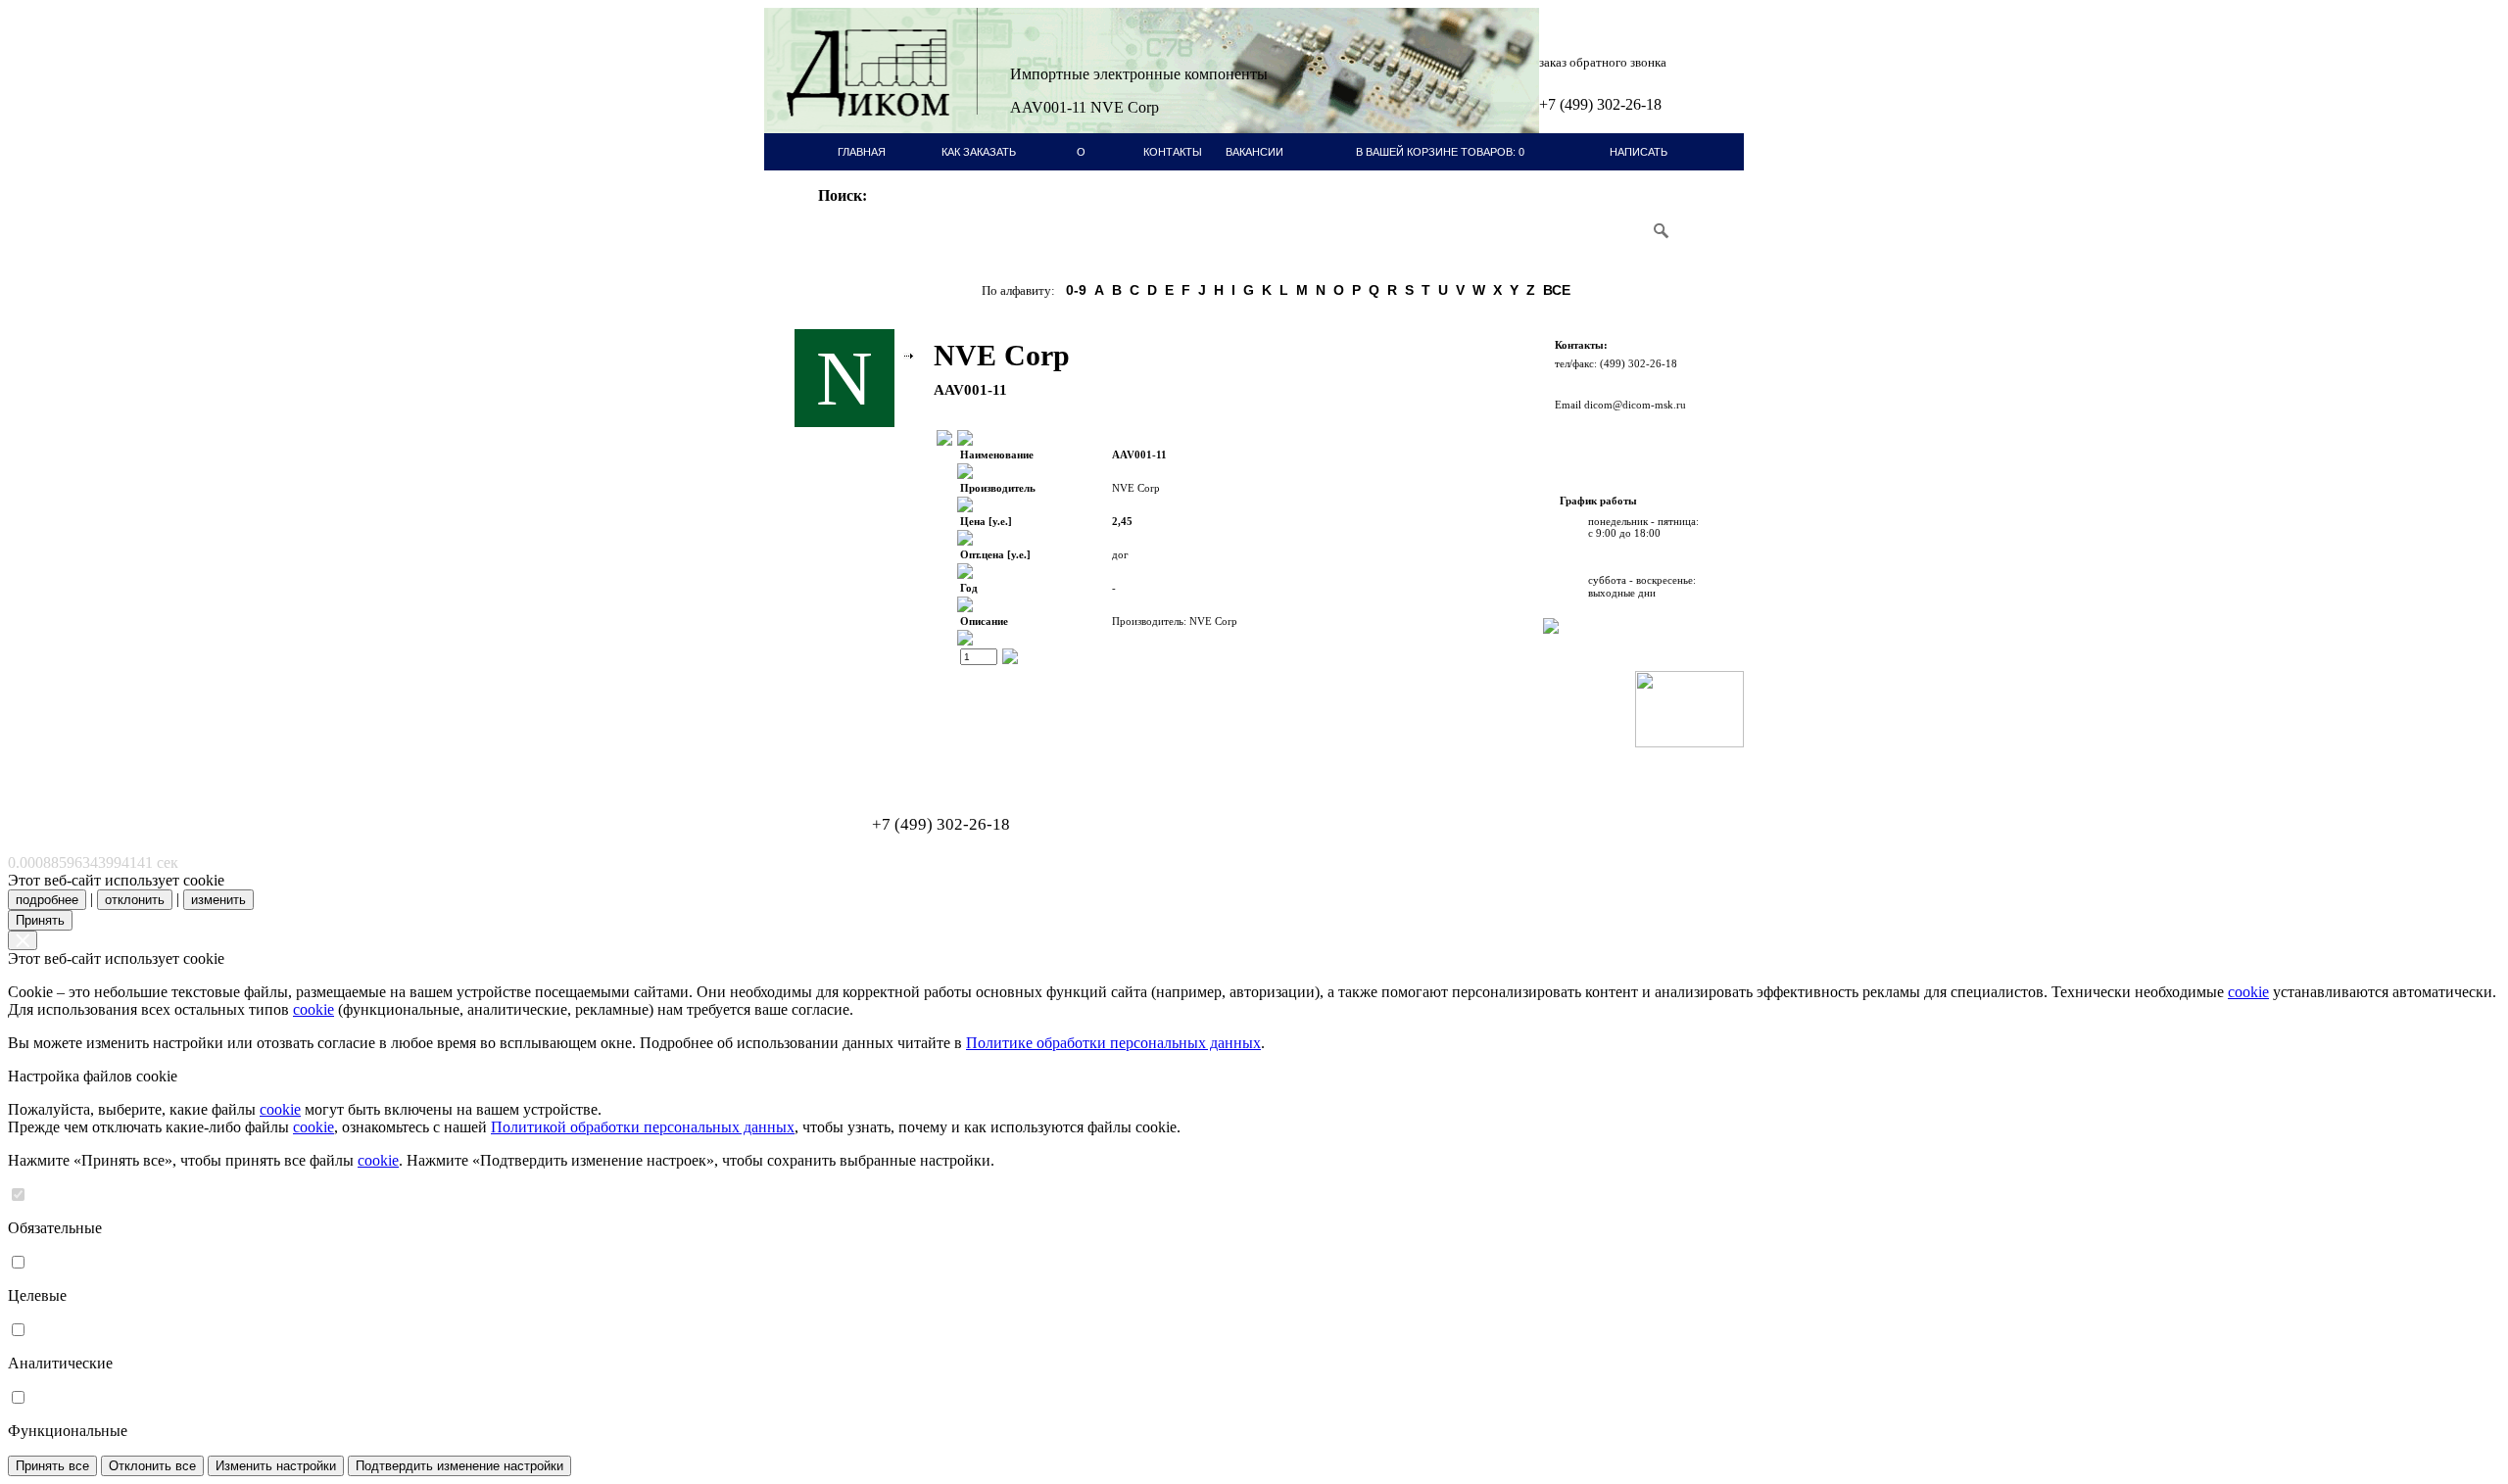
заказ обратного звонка (1603, 62)
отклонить (135, 900)
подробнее (47, 900)
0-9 (1076, 290)
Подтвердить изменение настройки (459, 1466)
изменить (218, 900)
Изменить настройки (276, 1466)
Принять (40, 920)
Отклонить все (152, 1466)
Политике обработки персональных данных (1113, 1043)
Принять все (52, 1466)
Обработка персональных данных (862, 753)
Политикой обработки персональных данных (643, 1127)
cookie (2248, 992)
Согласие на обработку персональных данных (887, 764)
